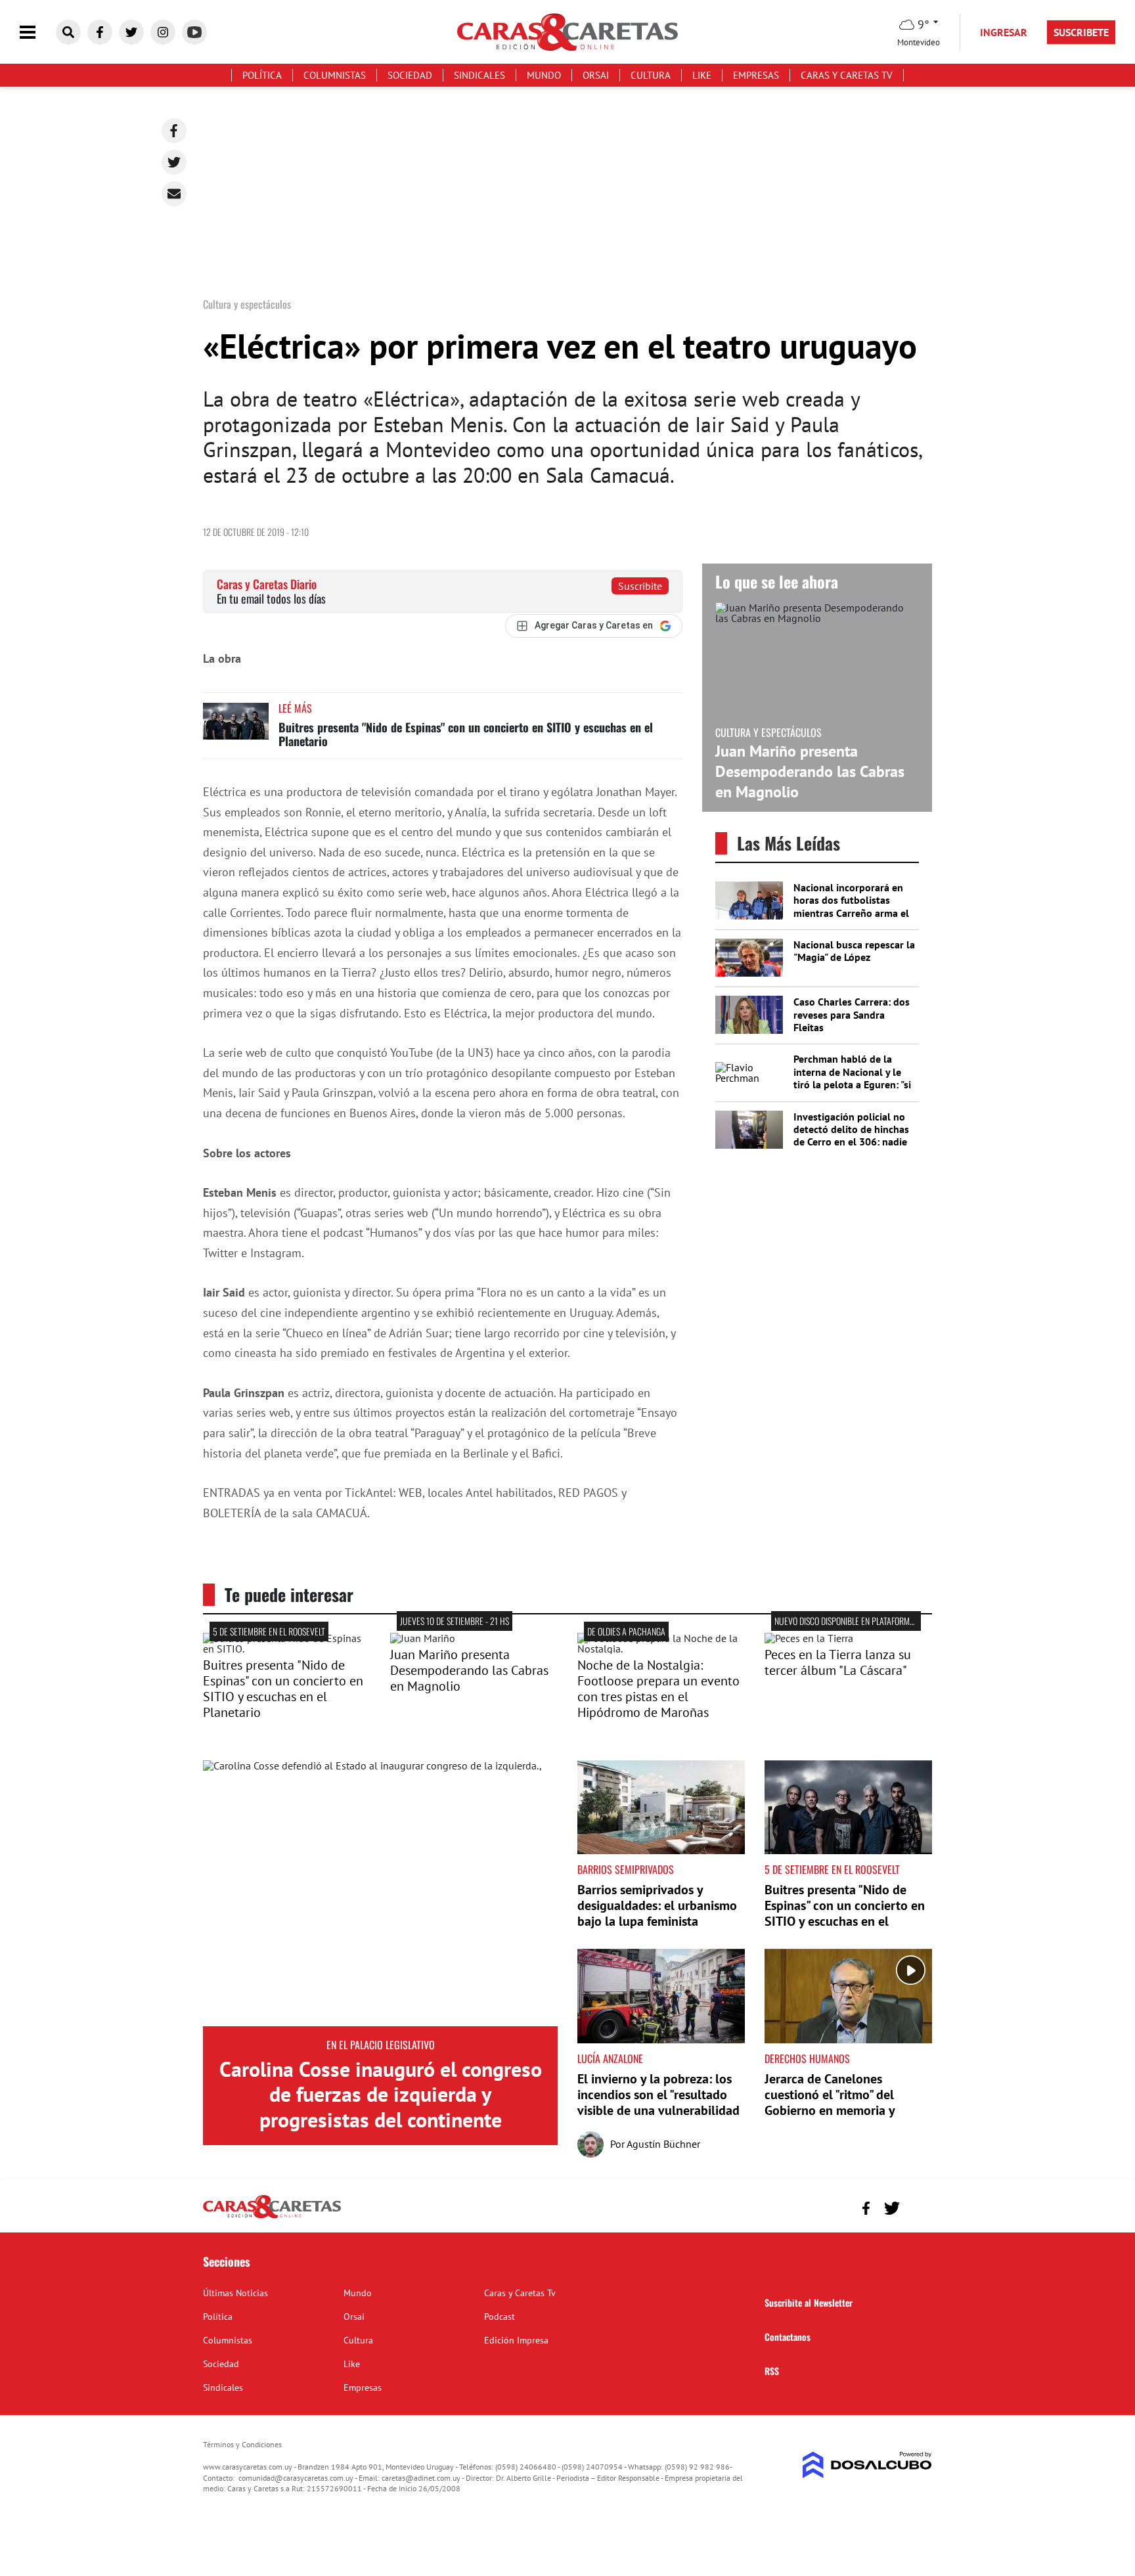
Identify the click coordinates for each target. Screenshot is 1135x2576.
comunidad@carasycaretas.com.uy (296, 2478)
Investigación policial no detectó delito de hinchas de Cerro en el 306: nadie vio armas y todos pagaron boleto (854, 1142)
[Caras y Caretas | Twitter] (131, 32)
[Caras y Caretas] (272, 2217)
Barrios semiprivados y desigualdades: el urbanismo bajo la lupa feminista (657, 1905)
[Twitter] (174, 162)
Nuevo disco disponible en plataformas (846, 1621)
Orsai (596, 75)
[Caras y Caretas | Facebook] (100, 32)
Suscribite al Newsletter (809, 2302)
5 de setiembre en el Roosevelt (269, 1631)
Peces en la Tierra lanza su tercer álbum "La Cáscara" (838, 1662)
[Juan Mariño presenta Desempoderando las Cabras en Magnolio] (423, 1638)
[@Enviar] (174, 194)
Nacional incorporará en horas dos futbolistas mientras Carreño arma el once (851, 906)
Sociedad (410, 75)
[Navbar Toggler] (37, 33)
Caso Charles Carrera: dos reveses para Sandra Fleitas (852, 1014)
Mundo (544, 75)
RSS (772, 2371)
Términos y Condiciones (242, 2444)
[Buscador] (68, 32)
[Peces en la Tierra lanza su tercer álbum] (809, 1638)
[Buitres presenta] (287, 1649)
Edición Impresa (516, 2340)
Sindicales (479, 75)
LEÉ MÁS (295, 708)
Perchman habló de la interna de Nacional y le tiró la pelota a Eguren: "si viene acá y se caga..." (852, 1078)
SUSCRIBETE (1081, 32)
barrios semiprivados (626, 1869)
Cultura (651, 75)
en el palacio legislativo (381, 2045)
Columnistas (335, 75)
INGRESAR (1004, 32)
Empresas (756, 75)
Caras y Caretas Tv (847, 75)
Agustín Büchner (663, 2144)
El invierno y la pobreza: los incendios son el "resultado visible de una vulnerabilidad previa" (658, 2102)
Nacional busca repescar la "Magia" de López (854, 951)
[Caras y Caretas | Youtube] (194, 32)
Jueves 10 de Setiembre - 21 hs (455, 1621)
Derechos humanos (807, 2058)
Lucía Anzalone (610, 2058)
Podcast (500, 2317)
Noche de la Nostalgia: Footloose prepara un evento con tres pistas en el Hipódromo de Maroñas (658, 1689)
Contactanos (788, 2337)
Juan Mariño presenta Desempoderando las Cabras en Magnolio (810, 771)
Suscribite (640, 586)
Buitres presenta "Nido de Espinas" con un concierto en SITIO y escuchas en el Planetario (466, 734)
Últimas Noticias (235, 2293)
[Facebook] (174, 131)
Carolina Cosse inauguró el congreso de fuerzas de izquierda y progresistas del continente (381, 2094)
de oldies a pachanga (626, 1631)
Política (262, 75)
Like (702, 75)
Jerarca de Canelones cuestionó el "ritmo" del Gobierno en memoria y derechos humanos (830, 2102)
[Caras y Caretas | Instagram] (163, 32)
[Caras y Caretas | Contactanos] (917, 2207)
